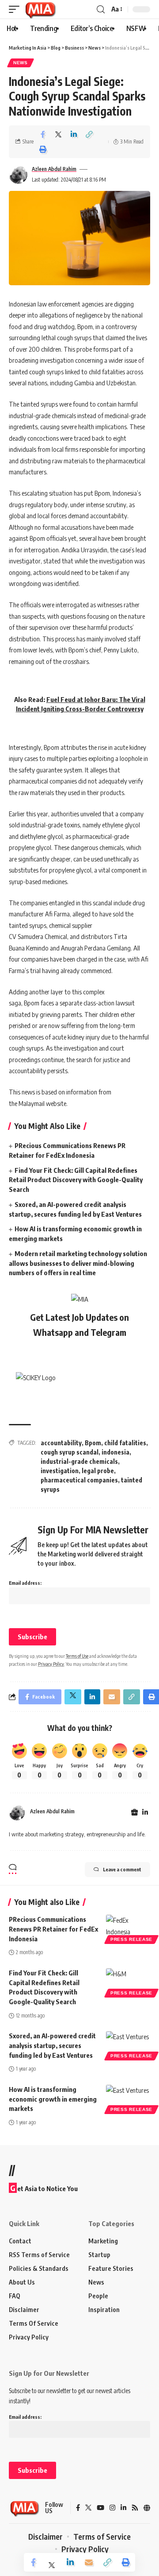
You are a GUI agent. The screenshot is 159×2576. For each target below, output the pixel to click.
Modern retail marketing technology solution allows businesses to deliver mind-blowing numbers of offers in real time (78, 1263)
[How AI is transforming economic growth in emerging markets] (128, 2098)
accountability (61, 1443)
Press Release (131, 1939)
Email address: (25, 1583)
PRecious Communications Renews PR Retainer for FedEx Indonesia (53, 1929)
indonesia (115, 1452)
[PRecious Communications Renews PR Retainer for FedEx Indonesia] (128, 1928)
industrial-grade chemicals (79, 1461)
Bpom (93, 1443)
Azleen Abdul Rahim (54, 169)
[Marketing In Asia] (40, 9)
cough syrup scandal (70, 1452)
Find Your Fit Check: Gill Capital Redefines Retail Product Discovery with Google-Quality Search (76, 1180)
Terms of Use (77, 1656)
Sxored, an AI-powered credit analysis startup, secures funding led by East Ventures (52, 2045)
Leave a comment (122, 1869)
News (21, 63)
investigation (60, 1471)
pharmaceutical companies (79, 1480)
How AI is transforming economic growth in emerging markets (53, 2099)
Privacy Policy (51, 1664)
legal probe (98, 1471)
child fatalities (125, 1443)
